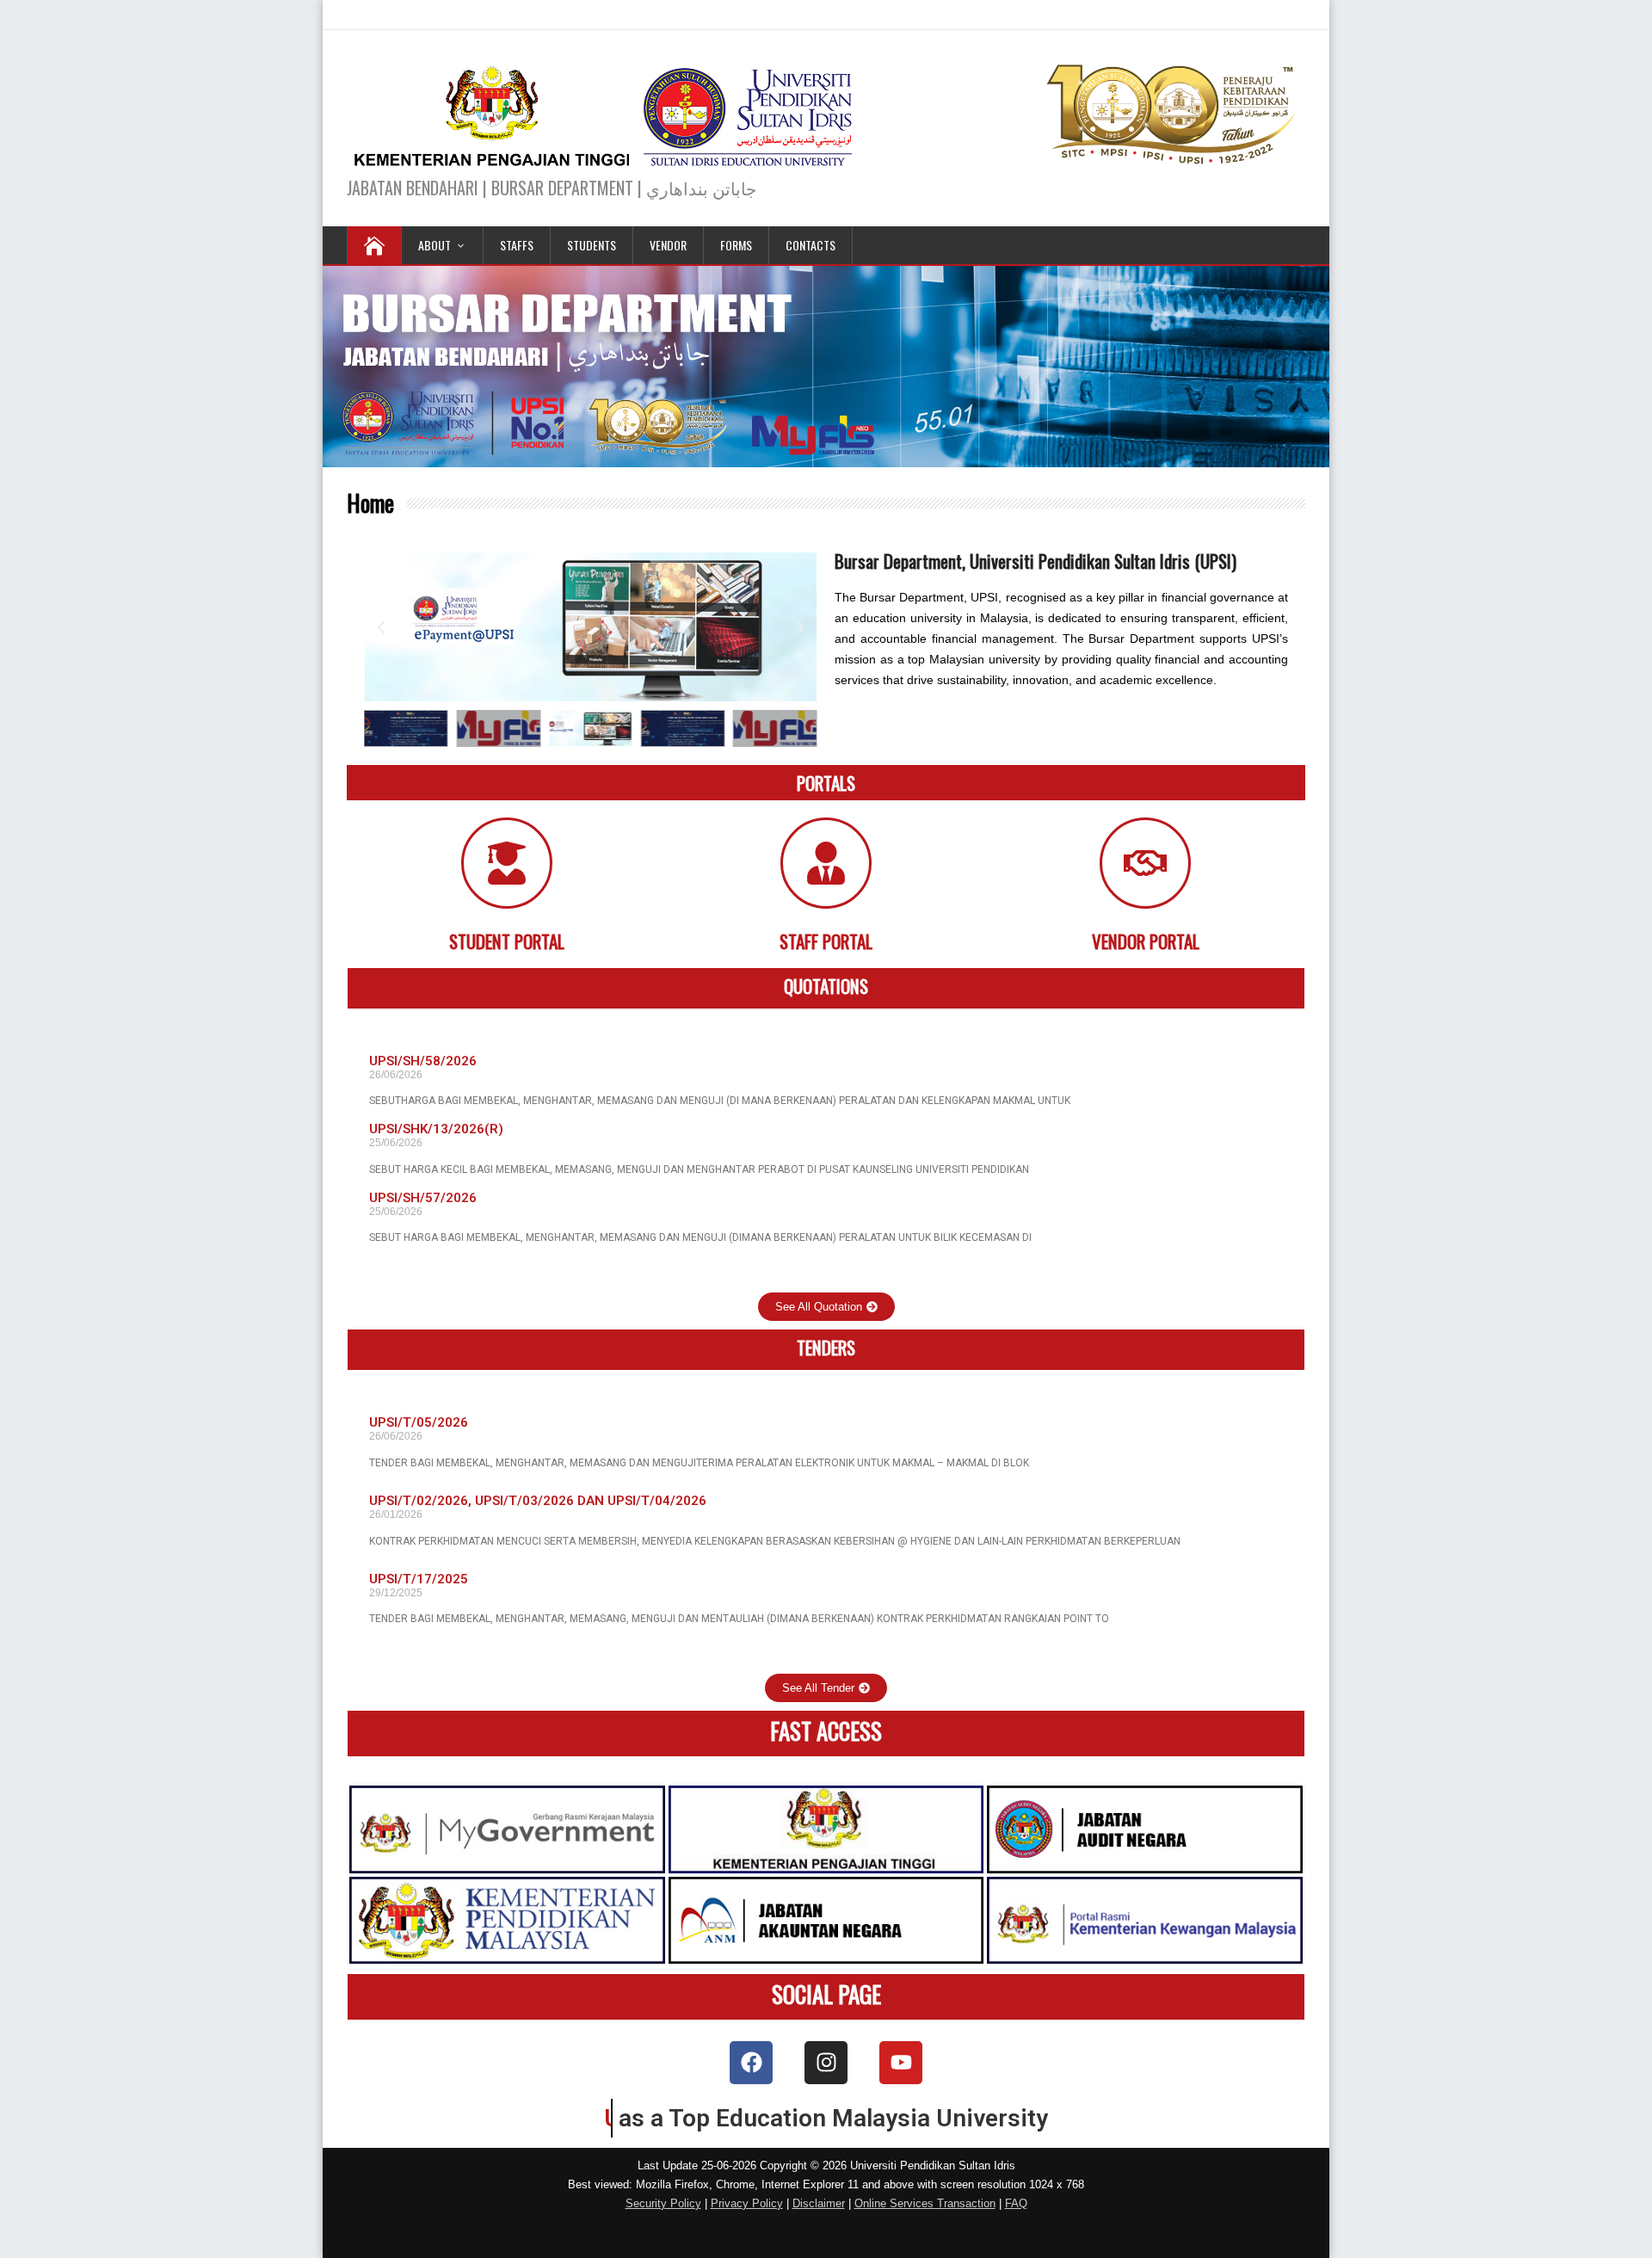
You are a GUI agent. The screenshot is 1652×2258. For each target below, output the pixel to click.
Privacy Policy (747, 2203)
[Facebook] (751, 2063)
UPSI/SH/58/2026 (423, 1061)
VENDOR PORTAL (1146, 941)
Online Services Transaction (925, 2203)
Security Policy (663, 2203)
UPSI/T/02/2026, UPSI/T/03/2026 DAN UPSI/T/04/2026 (538, 1501)
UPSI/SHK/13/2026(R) (436, 1129)
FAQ (1016, 2203)
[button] (381, 627)
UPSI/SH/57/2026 (423, 1198)
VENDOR (668, 245)
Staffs (517, 245)
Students (592, 245)
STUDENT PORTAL (507, 941)
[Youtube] (901, 2063)
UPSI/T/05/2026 (419, 1422)
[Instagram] (826, 2063)
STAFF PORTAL (826, 941)
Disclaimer (819, 2203)
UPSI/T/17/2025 (419, 1579)
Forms (736, 245)
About (435, 245)
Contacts (811, 245)
